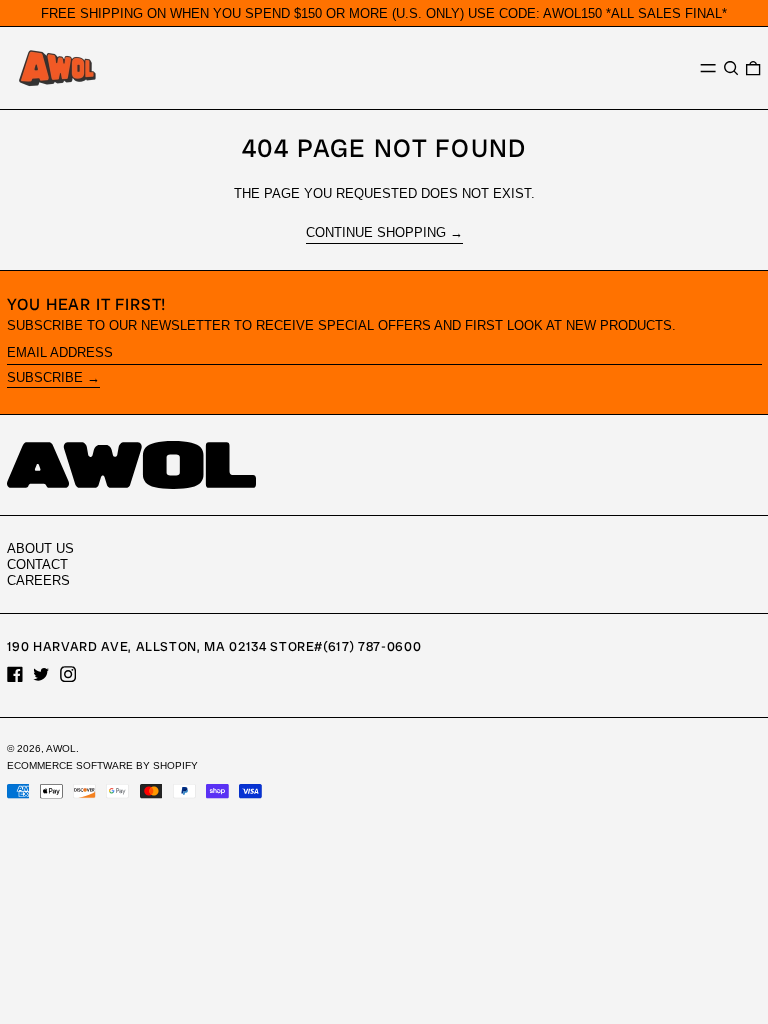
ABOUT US (40, 548)
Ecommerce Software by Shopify (102, 765)
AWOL (61, 748)
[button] (731, 67)
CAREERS (38, 580)
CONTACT (37, 564)
